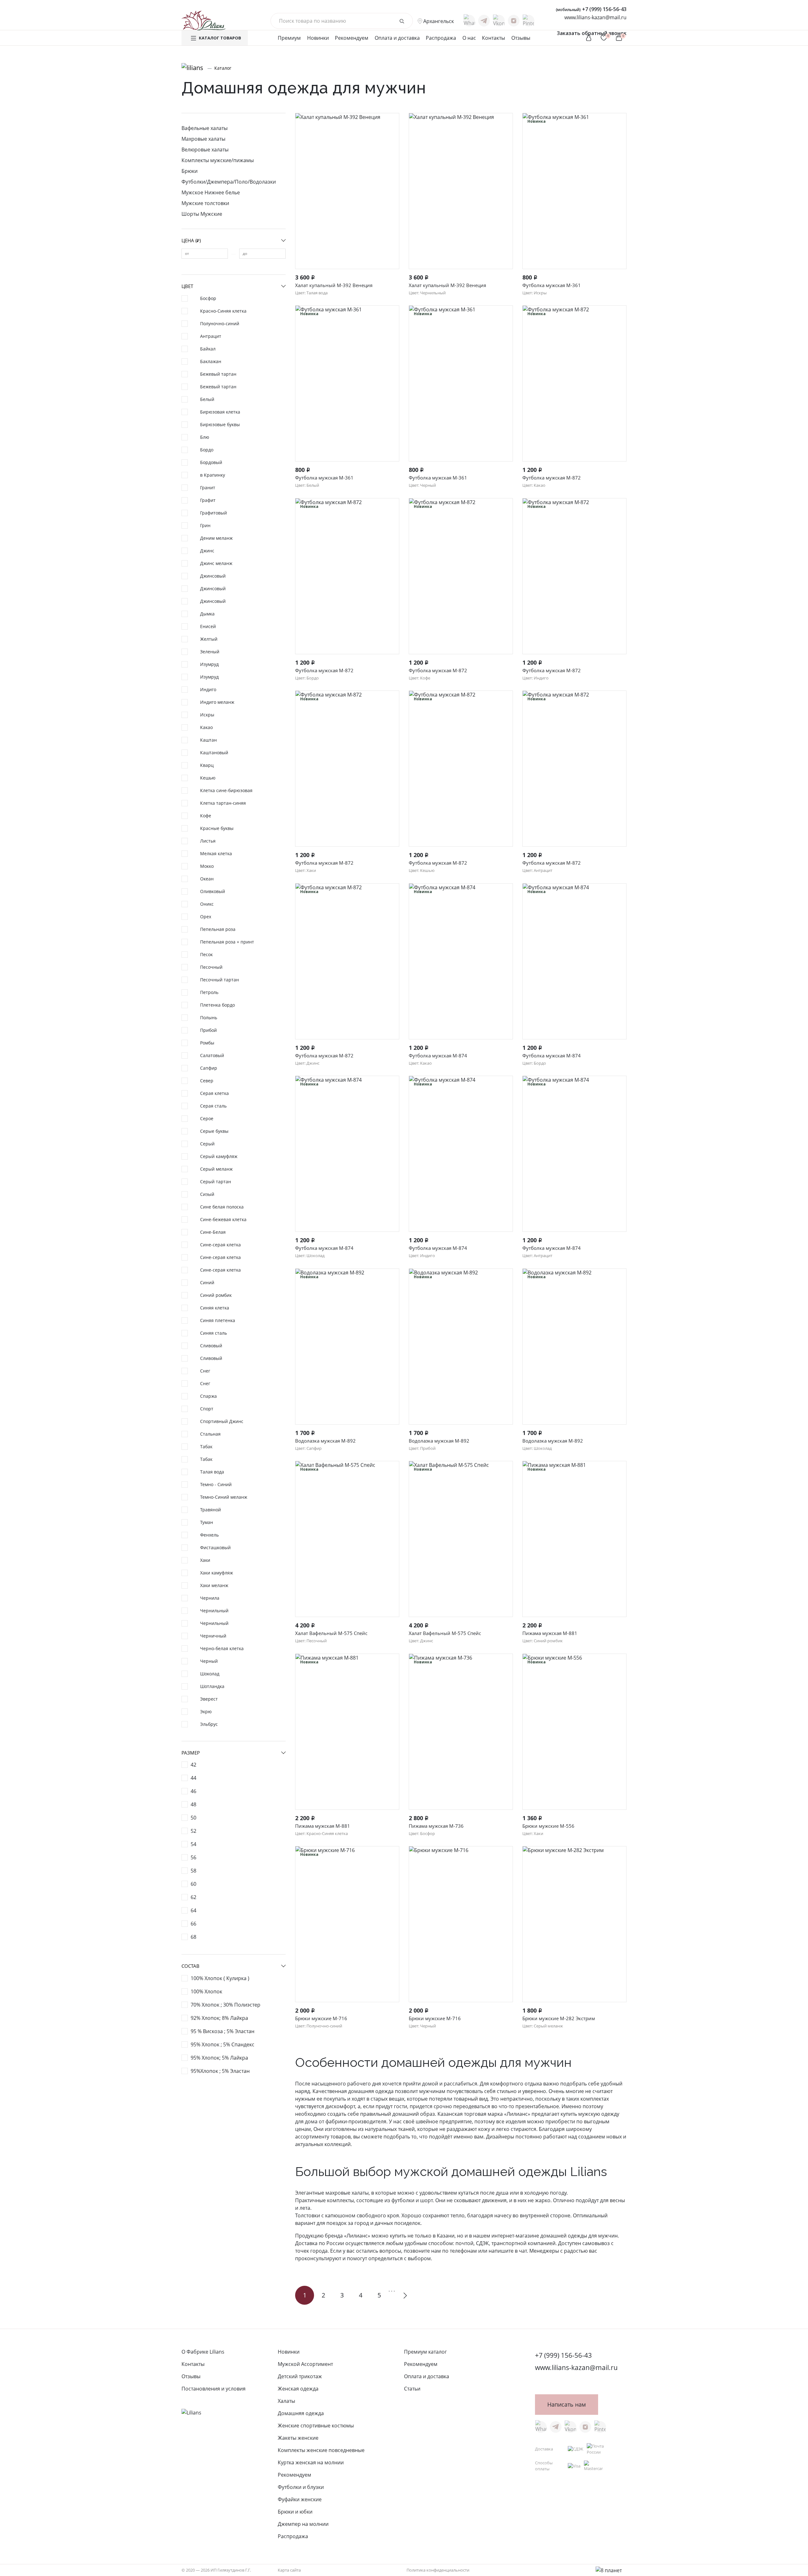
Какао (206, 727)
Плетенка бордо (217, 1005)
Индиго (208, 689)
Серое (207, 1118)
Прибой (208, 1030)
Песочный (211, 967)
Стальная (210, 1434)
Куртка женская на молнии (311, 2462)
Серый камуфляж (219, 1156)
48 (193, 1804)
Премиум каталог (425, 2352)
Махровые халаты (203, 139)
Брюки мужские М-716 (321, 2018)
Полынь (209, 1017)
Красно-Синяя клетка (223, 311)
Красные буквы (217, 828)
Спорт (207, 1409)
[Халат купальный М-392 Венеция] (347, 191)
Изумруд (209, 664)
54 (193, 1844)
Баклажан (211, 361)
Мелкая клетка (216, 853)
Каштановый (214, 753)
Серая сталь (213, 1106)
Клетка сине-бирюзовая (226, 790)
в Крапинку (213, 475)
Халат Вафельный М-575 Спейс (331, 1633)
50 (193, 1818)
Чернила (210, 1598)
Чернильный (214, 1611)
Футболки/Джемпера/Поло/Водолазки (229, 182)
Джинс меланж (216, 563)
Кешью (208, 778)
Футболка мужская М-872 (552, 478)
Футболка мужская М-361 (552, 285)
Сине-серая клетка (220, 1245)
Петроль (209, 992)
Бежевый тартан (218, 374)
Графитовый (214, 513)
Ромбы (207, 1043)
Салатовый (212, 1055)
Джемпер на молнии (303, 2524)
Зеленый (210, 652)
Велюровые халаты (205, 150)
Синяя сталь (214, 1333)
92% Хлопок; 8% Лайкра (219, 2018)
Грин (205, 525)
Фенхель (209, 1535)
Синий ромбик (216, 1295)
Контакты (493, 38)
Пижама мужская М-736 (436, 1826)
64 (193, 1910)
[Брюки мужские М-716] (461, 1924)
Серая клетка (214, 1093)
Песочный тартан (220, 980)
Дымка (207, 614)
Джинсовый (213, 576)
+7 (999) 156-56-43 (591, 9)
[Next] (404, 2295)
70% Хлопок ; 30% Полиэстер (226, 2005)
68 (193, 1937)
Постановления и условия (214, 2389)
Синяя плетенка (218, 1320)
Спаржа (208, 1396)
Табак (206, 1447)
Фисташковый (215, 1547)
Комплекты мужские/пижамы (218, 160)
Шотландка (212, 1686)
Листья (208, 841)
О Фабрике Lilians (203, 2352)
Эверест (209, 1699)
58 (193, 1871)
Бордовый (211, 462)
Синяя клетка (215, 1308)
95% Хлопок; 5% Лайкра (219, 2058)
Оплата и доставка (397, 38)
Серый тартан (216, 1182)
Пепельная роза (218, 929)
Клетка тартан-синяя (223, 803)
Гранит (208, 488)
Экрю (206, 1711)
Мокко (207, 866)
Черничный (213, 1636)
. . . (392, 2290)
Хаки (205, 1560)
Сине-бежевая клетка (223, 1219)
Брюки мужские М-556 (548, 1826)
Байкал (208, 349)
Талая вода (212, 1472)
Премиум (289, 38)
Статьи (412, 2389)
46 (193, 1791)
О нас (469, 38)
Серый (207, 1144)
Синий (207, 1282)
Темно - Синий (216, 1484)
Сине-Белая (213, 1232)
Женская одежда (298, 2389)
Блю (205, 437)
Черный (209, 1661)
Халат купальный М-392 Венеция (334, 285)
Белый (207, 399)
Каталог (223, 68)
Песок (206, 954)
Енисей (208, 626)
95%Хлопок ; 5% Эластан (220, 2071)
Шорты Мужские (202, 214)
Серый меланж (216, 1169)
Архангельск (439, 21)
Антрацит (211, 336)
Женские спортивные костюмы (316, 2426)
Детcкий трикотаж (300, 2376)
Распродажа (441, 38)
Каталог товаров (220, 38)
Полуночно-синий (220, 323)
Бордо (207, 450)
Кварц (207, 765)
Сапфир (209, 1068)
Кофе (206, 816)
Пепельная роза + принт (227, 942)
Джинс (207, 551)
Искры (207, 715)
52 (193, 1831)
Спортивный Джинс (222, 1421)
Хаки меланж (214, 1585)
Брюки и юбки (295, 2512)
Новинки (318, 38)
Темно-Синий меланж (224, 1497)
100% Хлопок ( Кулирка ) (220, 1978)
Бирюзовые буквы (220, 424)
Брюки (190, 171)
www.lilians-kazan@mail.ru (595, 17)
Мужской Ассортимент (305, 2364)
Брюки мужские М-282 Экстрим (559, 2018)
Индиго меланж (217, 702)
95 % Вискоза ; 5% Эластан (223, 2031)
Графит (208, 500)
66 (193, 1924)
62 (193, 1897)
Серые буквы (214, 1131)
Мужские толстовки (205, 203)
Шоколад (210, 1674)
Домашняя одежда (301, 2413)
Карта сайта (289, 2570)
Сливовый (211, 1346)
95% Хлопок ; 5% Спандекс (223, 2044)
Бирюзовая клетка (220, 412)
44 (193, 1778)
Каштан (208, 740)
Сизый (207, 1194)
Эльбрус (209, 1724)
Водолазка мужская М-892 (325, 1441)
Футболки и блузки (301, 2487)
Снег (205, 1371)
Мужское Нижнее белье (211, 192)
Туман (207, 1522)
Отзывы (521, 38)
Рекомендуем (352, 38)
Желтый (209, 639)
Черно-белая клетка (222, 1648)
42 (193, 1765)
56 (193, 1857)
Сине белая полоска (222, 1207)
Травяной (211, 1510)
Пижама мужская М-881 (550, 1633)
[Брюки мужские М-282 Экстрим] (574, 1924)
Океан (207, 879)
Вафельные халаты (205, 128)
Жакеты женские (298, 2438)
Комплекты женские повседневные (321, 2450)
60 (193, 1884)
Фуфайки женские (300, 2499)
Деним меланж (216, 538)
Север (207, 1081)
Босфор (208, 298)
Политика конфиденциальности (438, 2570)
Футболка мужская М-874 (438, 1056)
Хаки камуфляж (217, 1573)
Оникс (207, 904)
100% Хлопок (206, 1991)
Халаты (286, 2401)
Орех (206, 917)
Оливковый (213, 891)
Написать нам (567, 2404)
